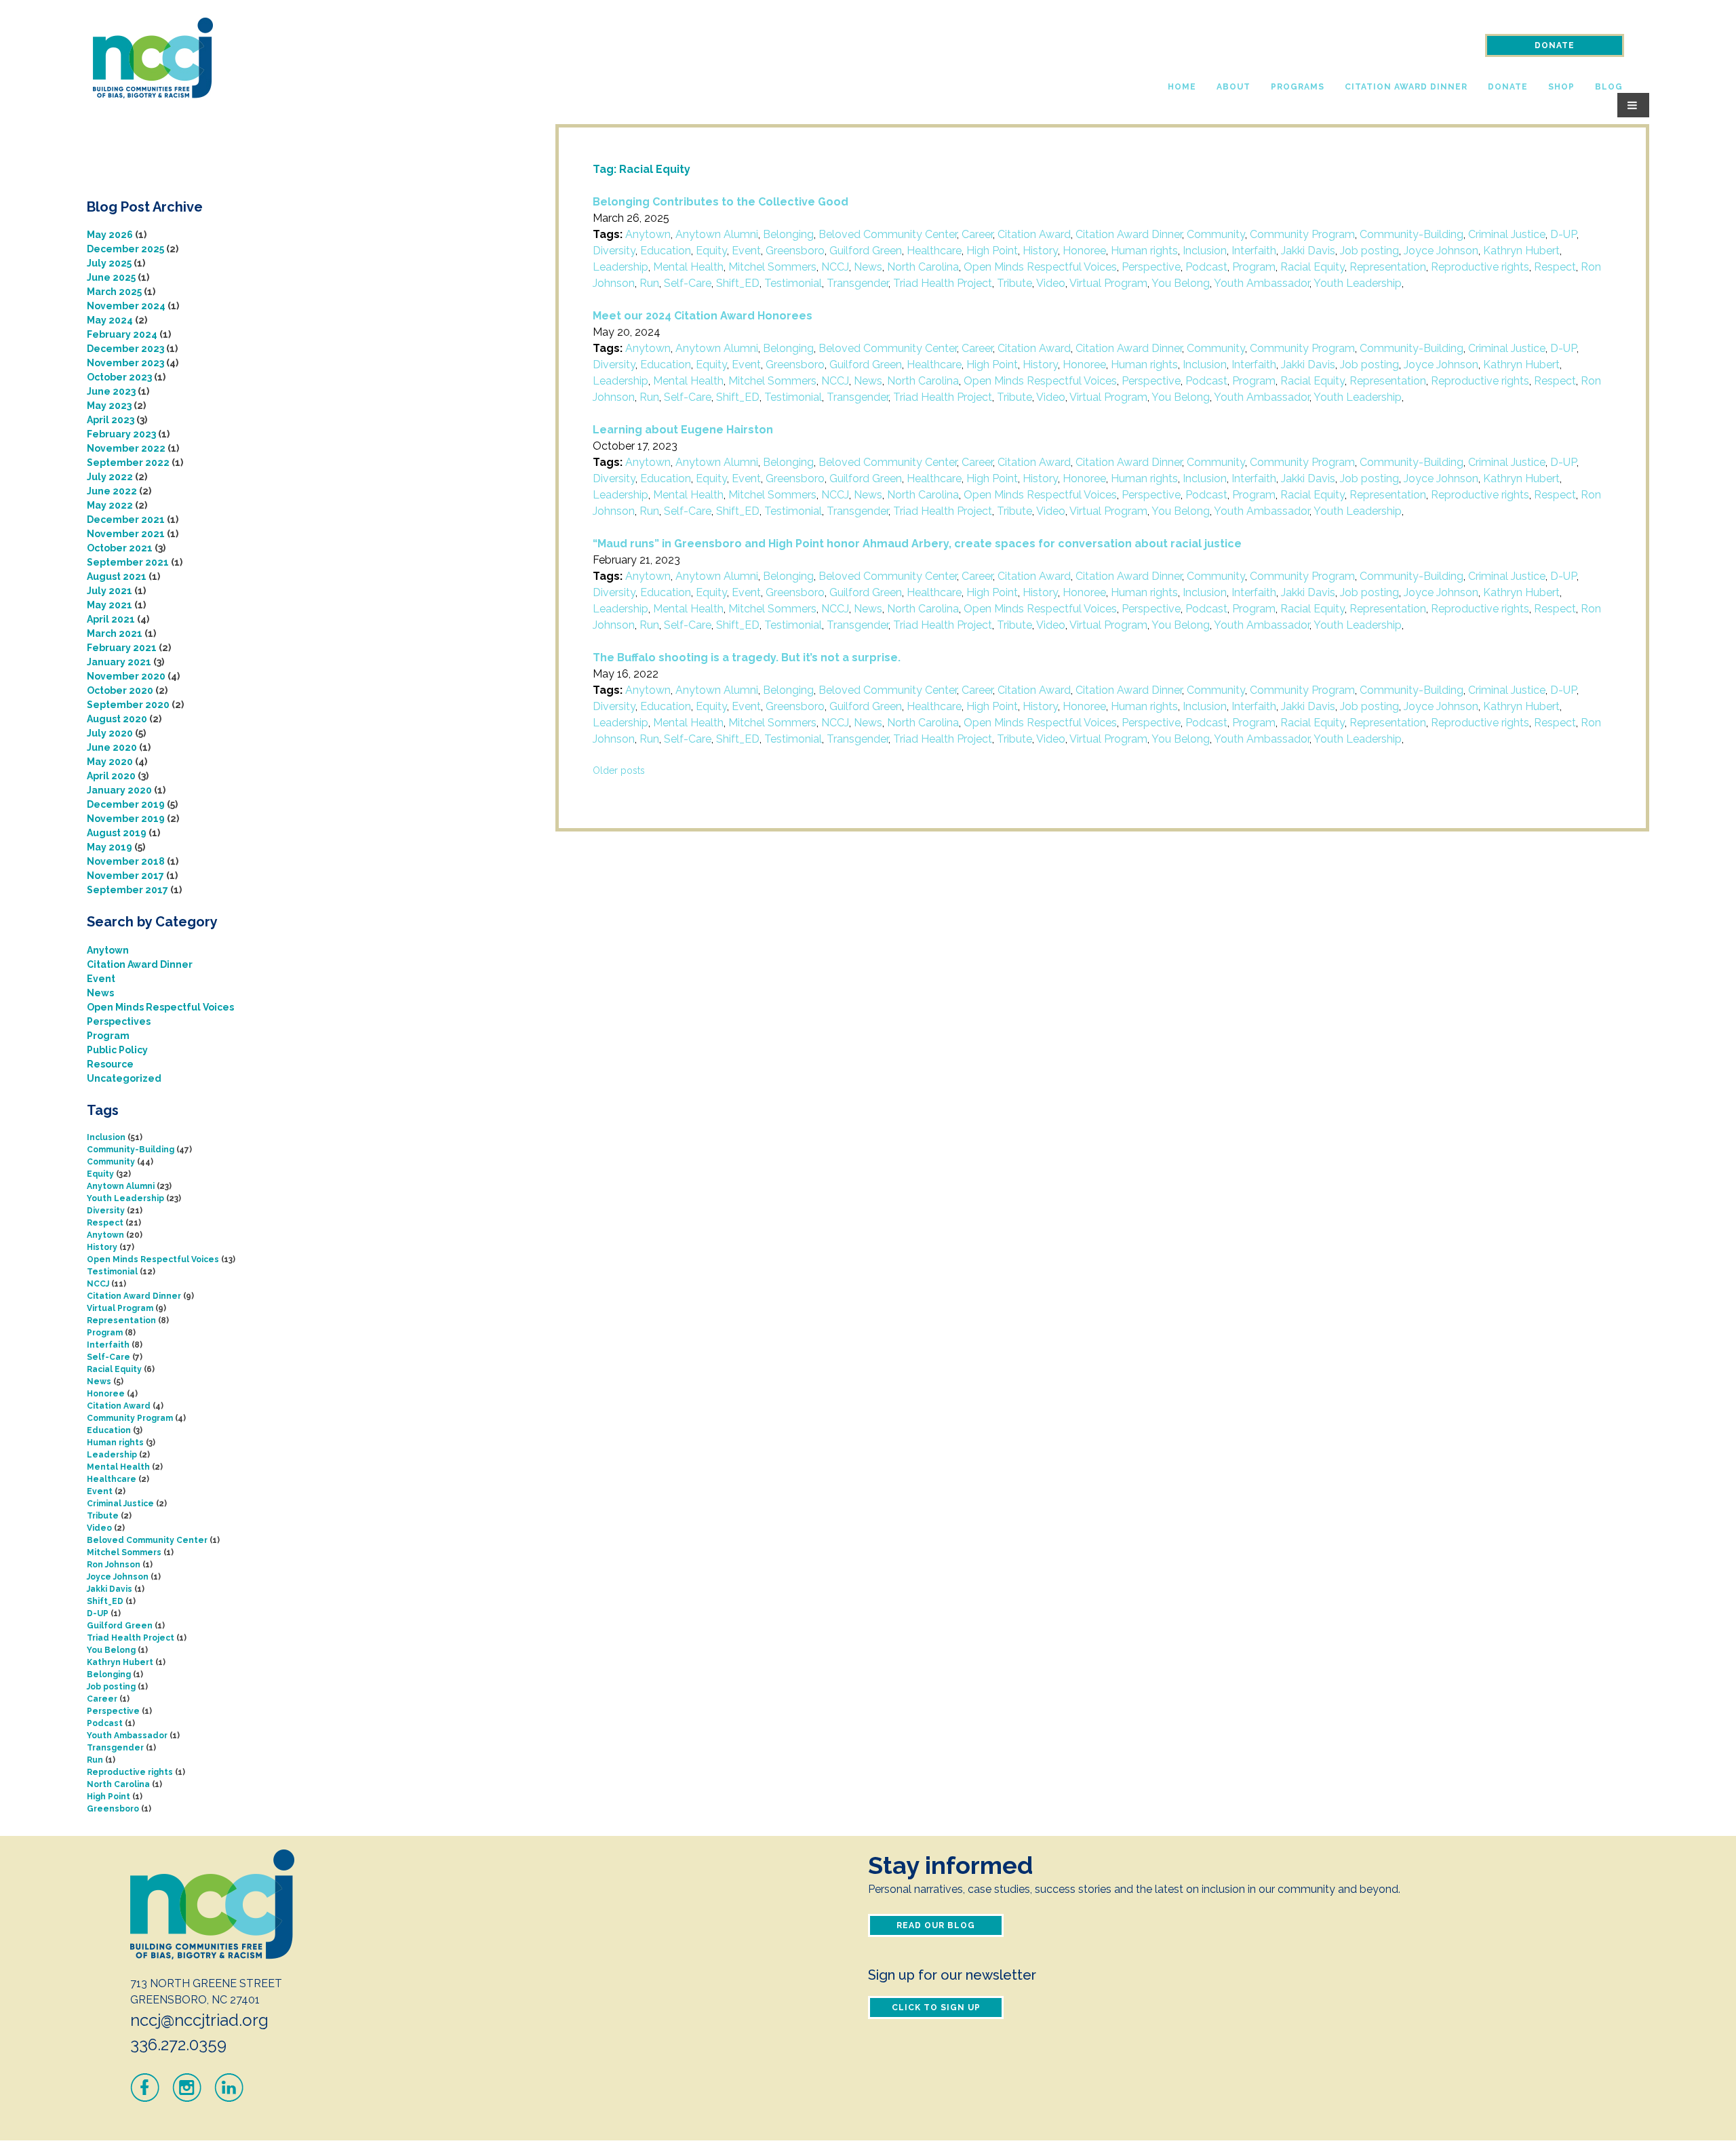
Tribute (1014, 283)
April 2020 (111, 776)
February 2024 (122, 334)
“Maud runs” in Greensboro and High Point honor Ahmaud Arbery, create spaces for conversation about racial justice (917, 544)
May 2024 (110, 320)
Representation (1388, 267)
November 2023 (125, 363)
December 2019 (126, 804)
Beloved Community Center (888, 234)
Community (1216, 234)
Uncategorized (124, 1078)
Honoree (1084, 251)
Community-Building (1412, 234)
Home (1182, 87)
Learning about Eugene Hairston (683, 430)
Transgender (857, 283)
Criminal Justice (1507, 234)
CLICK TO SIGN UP (936, 2008)
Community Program (1302, 234)
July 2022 (110, 477)
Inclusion (1205, 251)
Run (649, 283)
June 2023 (111, 391)
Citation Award (1034, 234)
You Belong (1181, 283)
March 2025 (114, 292)
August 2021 (117, 576)
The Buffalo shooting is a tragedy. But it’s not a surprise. (747, 658)
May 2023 (109, 406)
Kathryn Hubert (1521, 251)
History (1040, 251)
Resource (110, 1064)
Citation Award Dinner (1406, 87)
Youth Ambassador (1262, 283)
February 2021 (122, 648)
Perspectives (119, 1021)
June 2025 (111, 277)
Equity (711, 251)
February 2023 (121, 434)
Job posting (1369, 251)
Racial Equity (1313, 267)
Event (746, 251)
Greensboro (795, 251)
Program (1254, 267)
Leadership (620, 267)
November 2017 (125, 876)
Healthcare (934, 251)
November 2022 (126, 448)
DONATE (1555, 45)
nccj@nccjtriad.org (199, 2020)
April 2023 (111, 420)
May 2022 (110, 505)
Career (977, 234)
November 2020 (126, 676)
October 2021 (120, 548)
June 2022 (112, 491)
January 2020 (119, 790)
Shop (1561, 87)
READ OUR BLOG (936, 1925)
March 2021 (115, 633)
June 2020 (112, 747)
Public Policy (117, 1050)
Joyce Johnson (1441, 251)
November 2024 (126, 306)
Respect (1555, 267)
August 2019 (117, 833)
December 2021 (126, 520)
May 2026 (110, 235)
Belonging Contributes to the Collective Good (721, 202)
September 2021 (128, 562)
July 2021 (110, 591)
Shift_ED (738, 283)
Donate (1508, 87)
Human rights (1144, 251)
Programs (1298, 87)
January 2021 (119, 662)
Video (1051, 283)
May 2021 (110, 605)
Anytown (648, 234)
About (1234, 87)
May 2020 (110, 762)
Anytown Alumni (717, 234)
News (868, 267)
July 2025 (109, 263)
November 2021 (126, 534)
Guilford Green (866, 251)
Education (666, 251)
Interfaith (1254, 251)
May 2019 (110, 847)
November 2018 (126, 861)
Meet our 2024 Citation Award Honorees (703, 316)
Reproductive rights (1480, 267)
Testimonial (793, 283)
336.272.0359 (178, 2044)
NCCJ (835, 267)
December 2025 (125, 249)
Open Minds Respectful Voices (1040, 267)
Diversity (614, 251)
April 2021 (111, 619)
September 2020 (128, 705)
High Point (992, 251)
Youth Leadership (1358, 283)
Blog (1609, 87)
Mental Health (688, 267)
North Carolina (923, 267)
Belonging (788, 234)
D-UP (1563, 234)
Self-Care (688, 283)
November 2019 (126, 819)
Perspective (1151, 267)
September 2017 (127, 890)
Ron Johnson (114, 1565)
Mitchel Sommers (772, 267)
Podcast (1206, 267)
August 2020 (117, 719)
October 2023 (119, 377)
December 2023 (125, 349)
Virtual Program (1108, 283)
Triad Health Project (943, 283)
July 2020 (110, 733)
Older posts (619, 770)
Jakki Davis (1308, 251)
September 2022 (128, 463)
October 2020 (120, 690)
